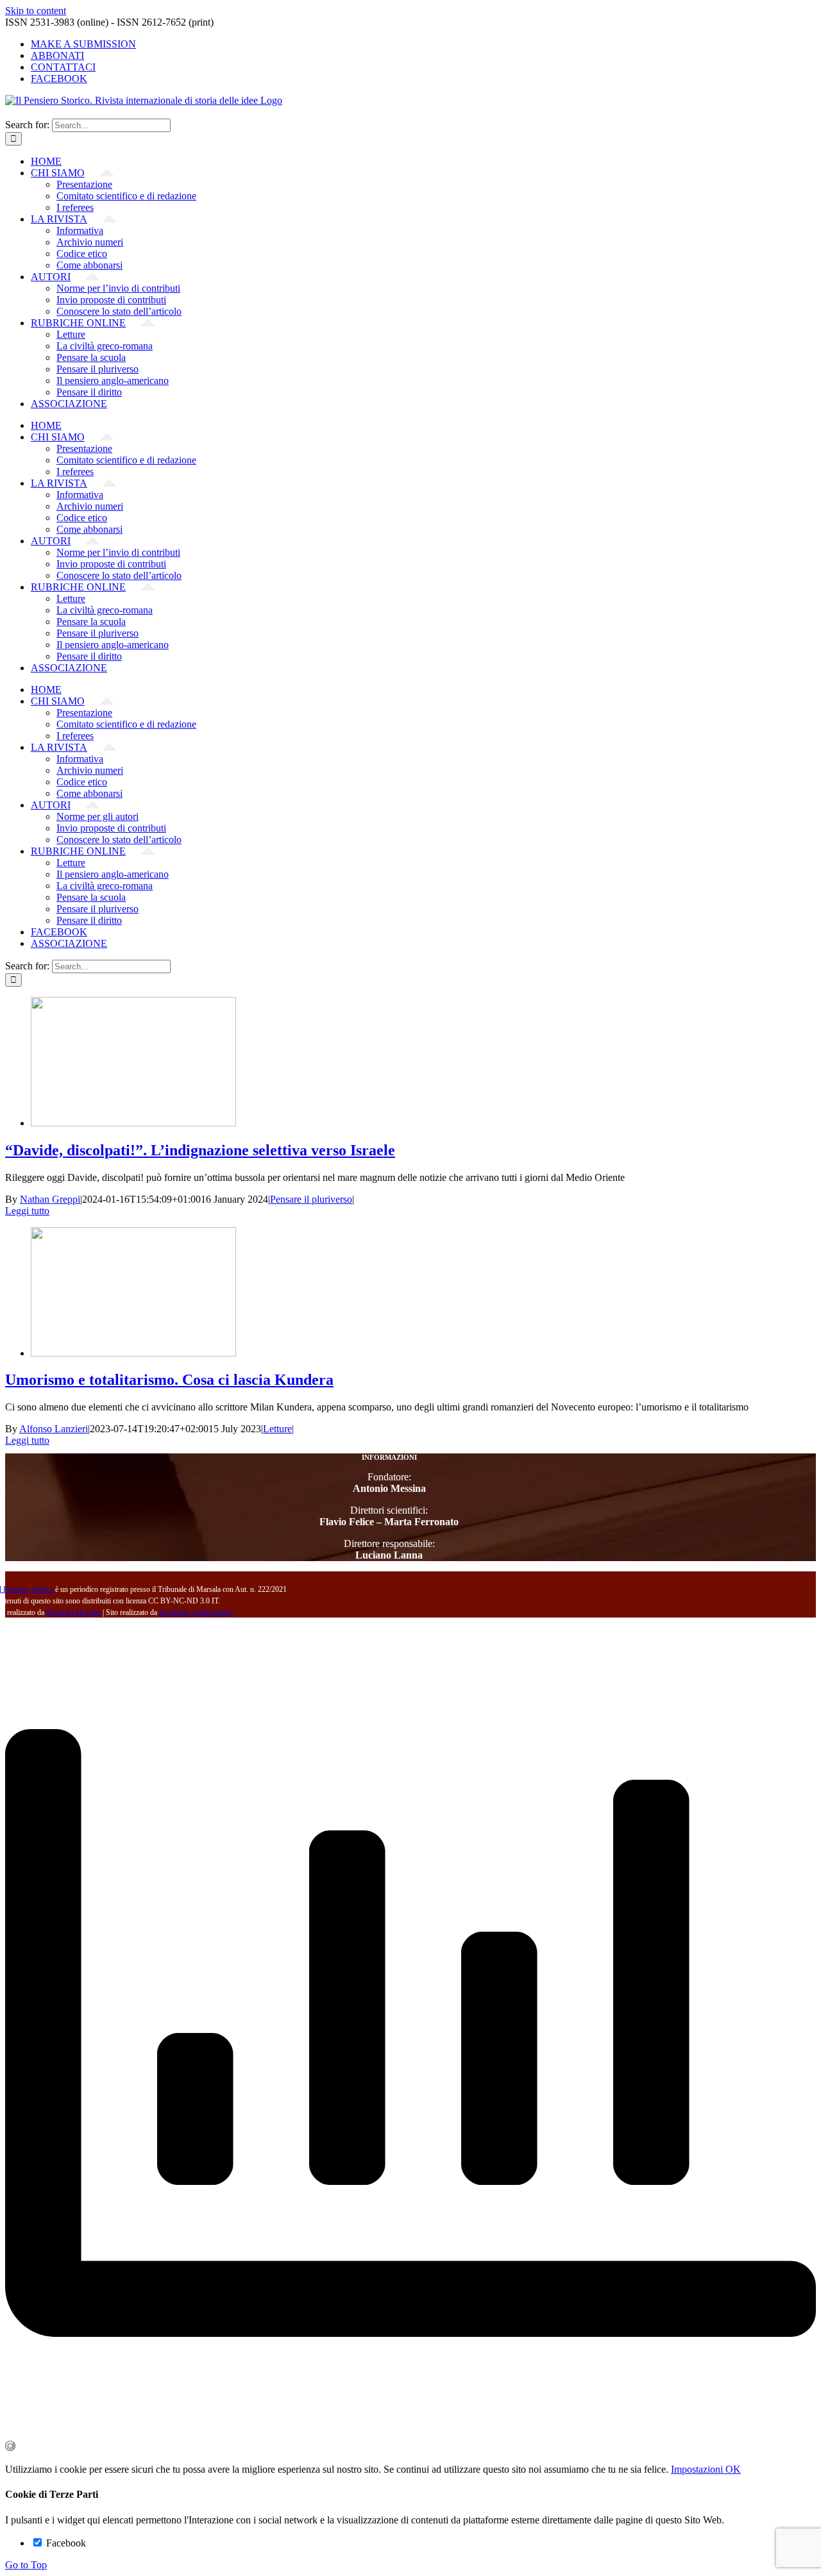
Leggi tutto (27, 1211)
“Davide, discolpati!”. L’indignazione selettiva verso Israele (200, 1150)
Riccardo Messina (73, 1612)
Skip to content (36, 11)
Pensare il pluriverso (311, 1199)
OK (733, 2469)
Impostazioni (698, 2469)
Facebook (65, 2543)
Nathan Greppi (50, 1199)
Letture (277, 1429)
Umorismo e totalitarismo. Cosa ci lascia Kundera (169, 1380)
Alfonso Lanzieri (54, 1429)
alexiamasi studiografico (196, 1612)
